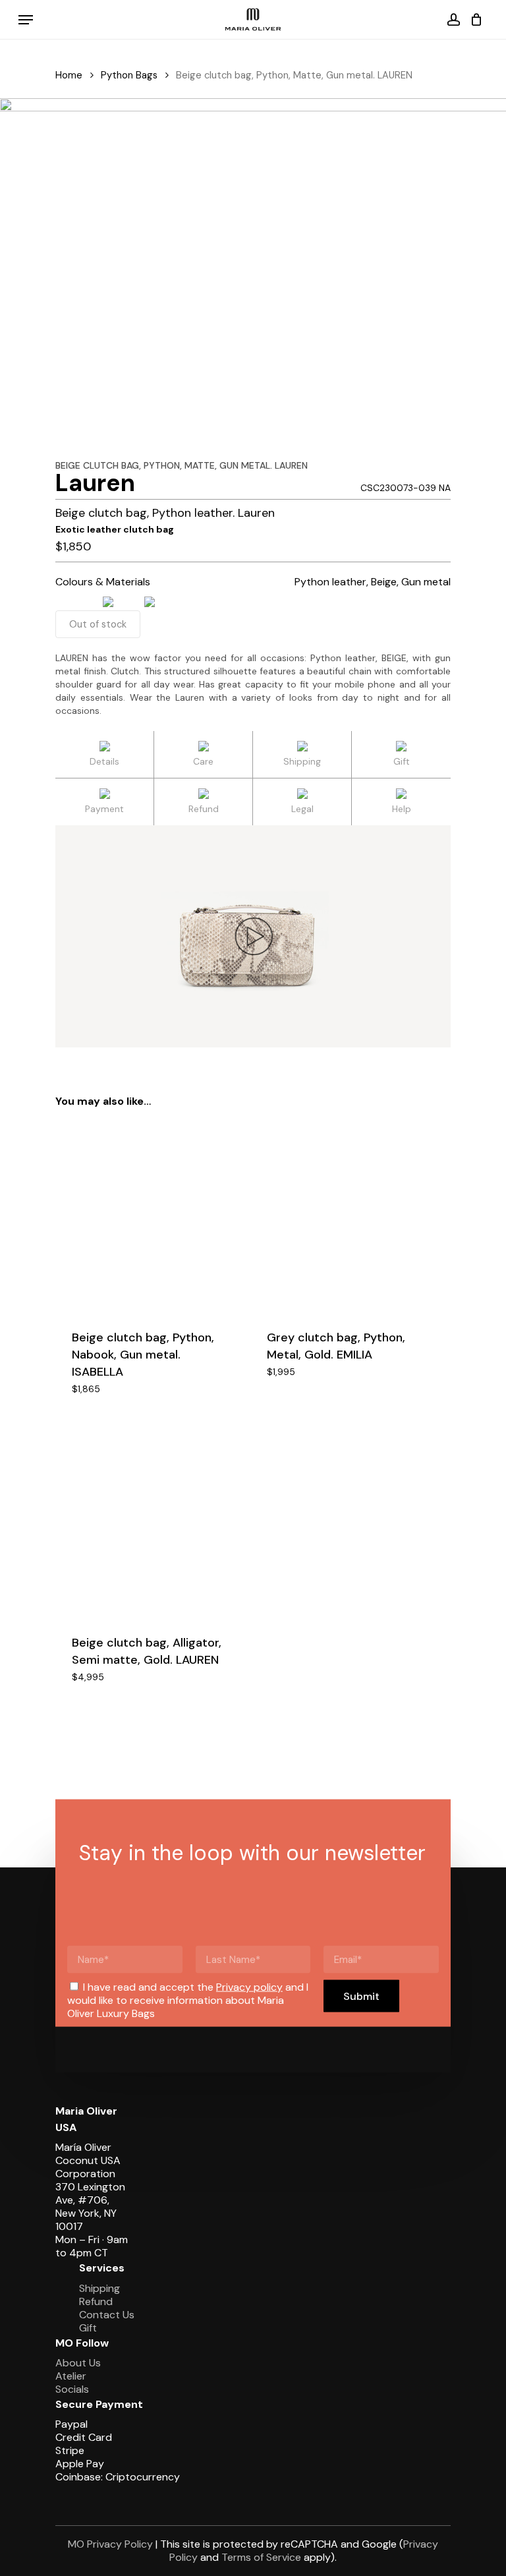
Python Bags (129, 75)
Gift (88, 2328)
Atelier (71, 2376)
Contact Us (107, 2315)
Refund (96, 2301)
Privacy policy (249, 1987)
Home (69, 75)
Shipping (99, 2288)
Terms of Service (261, 2557)
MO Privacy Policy (110, 2544)
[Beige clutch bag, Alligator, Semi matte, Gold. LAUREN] (150, 1523)
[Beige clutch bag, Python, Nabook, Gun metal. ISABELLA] (150, 1217)
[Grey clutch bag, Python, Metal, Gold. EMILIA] (345, 1217)
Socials (72, 2389)
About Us (78, 2363)
